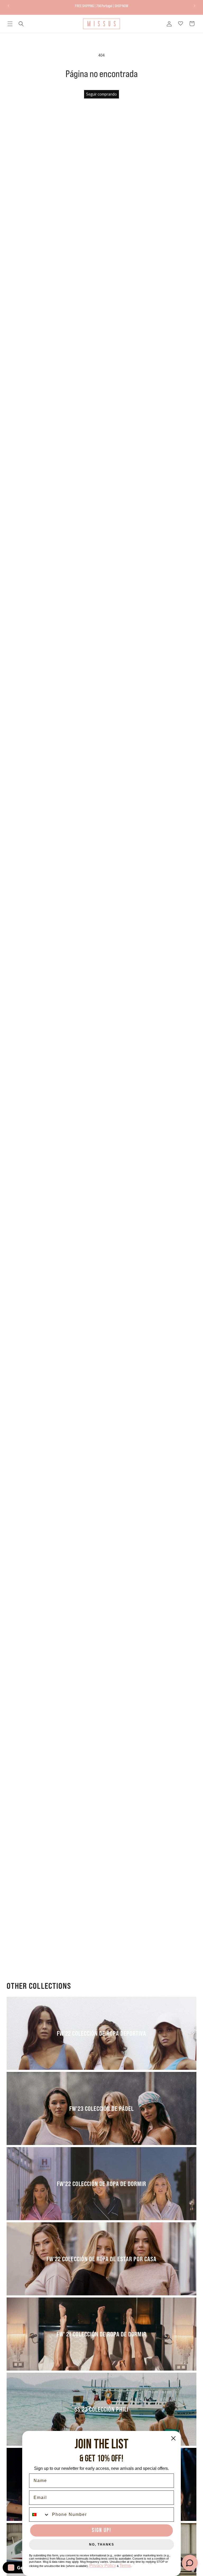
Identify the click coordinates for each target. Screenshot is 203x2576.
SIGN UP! (101, 2530)
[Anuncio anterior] (8, 6)
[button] (10, 24)
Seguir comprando (101, 94)
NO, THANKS (102, 2544)
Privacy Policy (103, 2566)
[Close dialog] (173, 2438)
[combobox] (39, 2515)
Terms (125, 2566)
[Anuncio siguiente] (195, 6)
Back (105, 1044)
